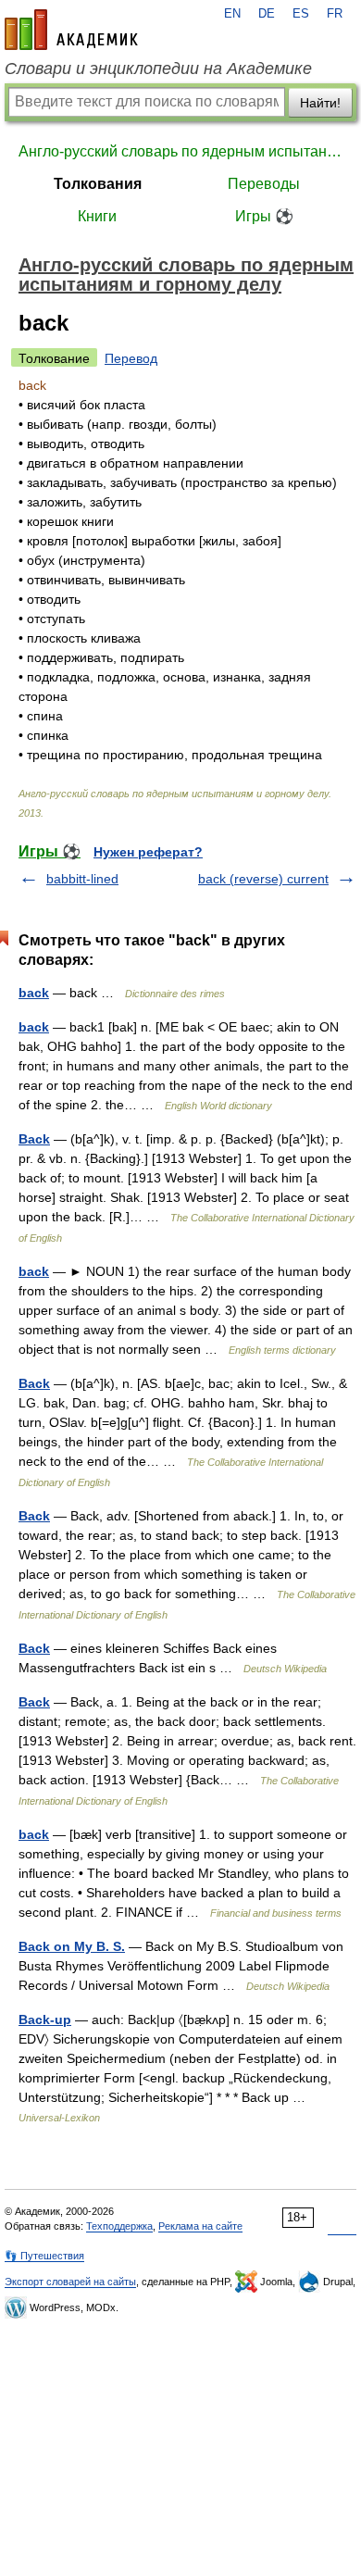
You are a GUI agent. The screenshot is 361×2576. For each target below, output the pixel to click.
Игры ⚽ (264, 216)
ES (301, 14)
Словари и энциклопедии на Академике (158, 69)
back (34, 993)
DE (267, 14)
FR (335, 14)
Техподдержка (119, 2226)
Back (34, 1139)
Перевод (131, 358)
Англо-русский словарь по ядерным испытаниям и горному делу (180, 151)
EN (232, 14)
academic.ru (71, 30)
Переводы (264, 184)
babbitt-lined (82, 879)
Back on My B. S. (72, 1946)
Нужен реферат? (148, 852)
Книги (97, 216)
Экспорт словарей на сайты (70, 2282)
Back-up (45, 2020)
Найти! (320, 103)
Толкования (98, 184)
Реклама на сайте (200, 2226)
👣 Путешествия (44, 2256)
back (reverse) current (263, 879)
